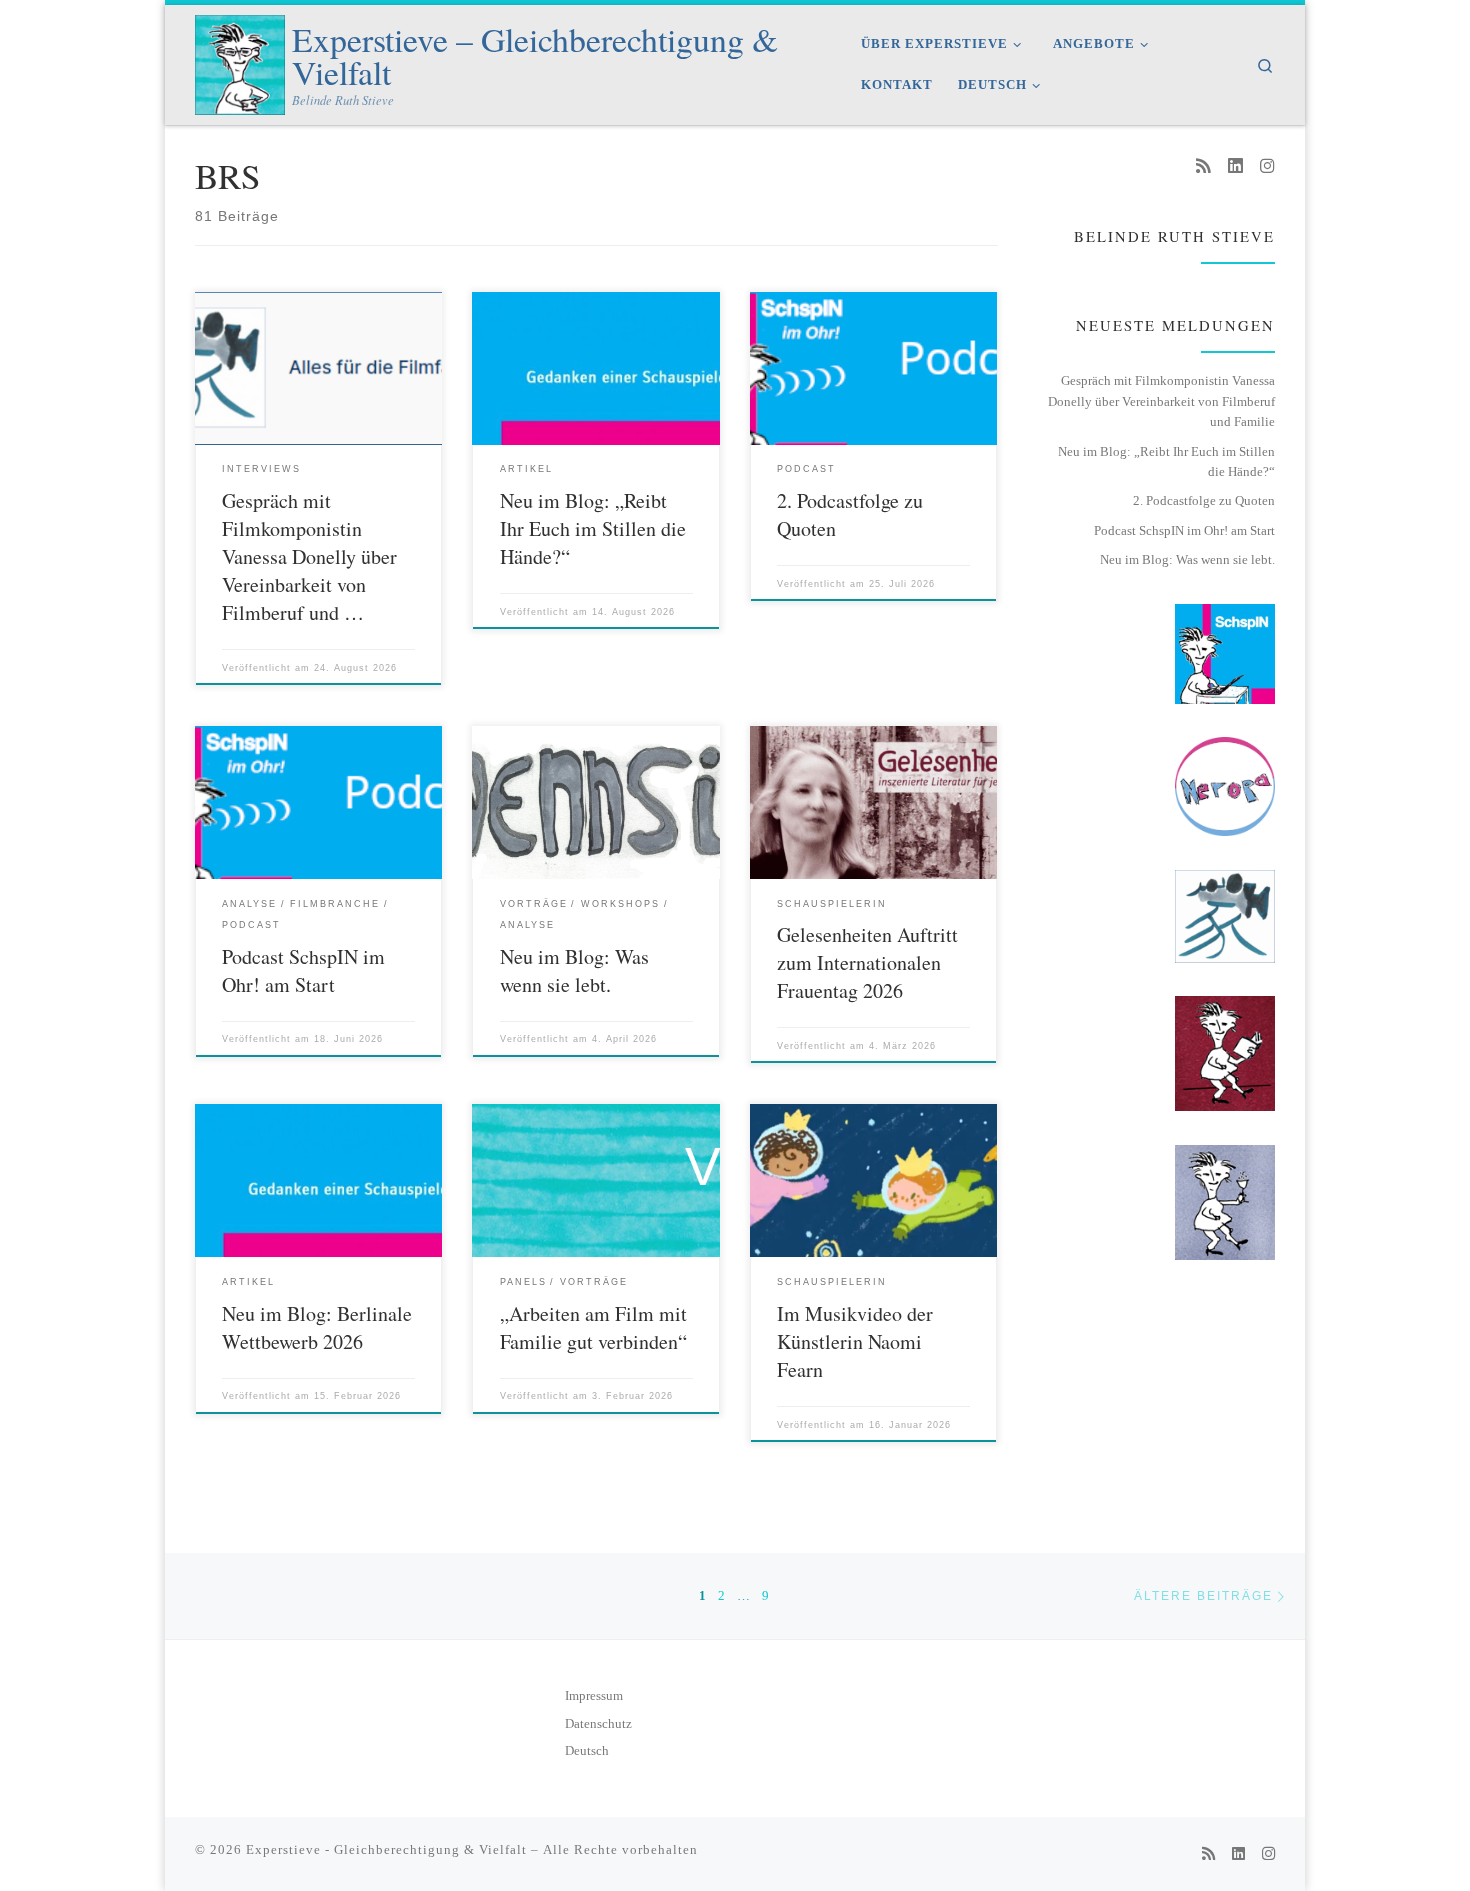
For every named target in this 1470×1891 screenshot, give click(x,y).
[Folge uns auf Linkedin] (1235, 167)
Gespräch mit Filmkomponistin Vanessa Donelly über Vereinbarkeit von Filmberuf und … (309, 556)
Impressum (594, 1696)
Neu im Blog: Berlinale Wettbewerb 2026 (317, 1327)
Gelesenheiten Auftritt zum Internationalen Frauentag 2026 (867, 962)
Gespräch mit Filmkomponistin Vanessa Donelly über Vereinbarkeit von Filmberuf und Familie (1161, 401)
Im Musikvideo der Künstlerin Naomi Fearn (855, 1341)
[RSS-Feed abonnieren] (1203, 167)
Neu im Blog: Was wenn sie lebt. (574, 970)
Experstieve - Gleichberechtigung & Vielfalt (386, 1849)
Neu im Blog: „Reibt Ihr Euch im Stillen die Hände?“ (593, 528)
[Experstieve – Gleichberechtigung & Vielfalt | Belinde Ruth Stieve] (240, 59)
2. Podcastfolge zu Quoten (1204, 500)
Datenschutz (598, 1724)
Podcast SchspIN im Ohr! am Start (303, 970)
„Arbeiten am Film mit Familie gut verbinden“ (593, 1327)
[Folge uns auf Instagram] (1267, 167)
